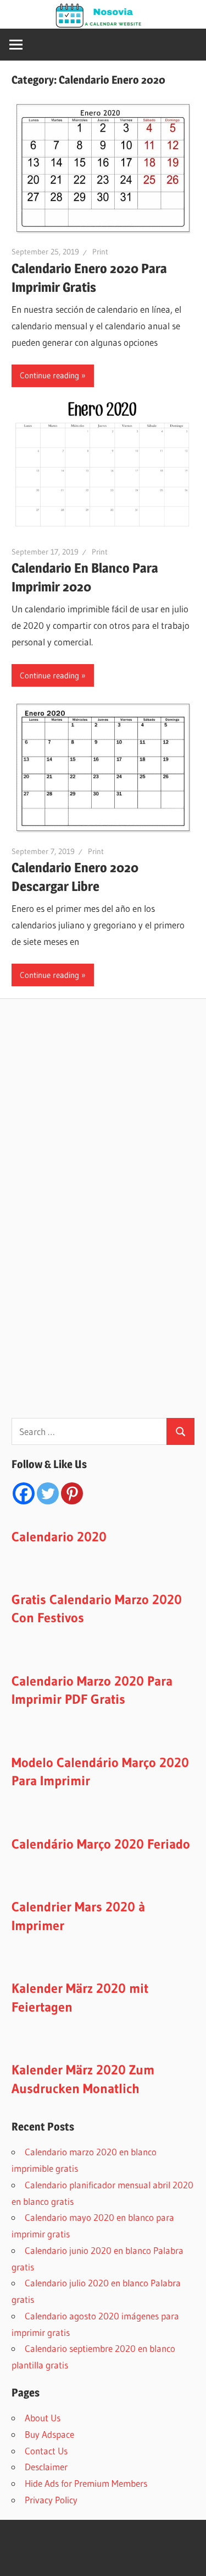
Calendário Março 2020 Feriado (101, 1844)
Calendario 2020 (59, 1537)
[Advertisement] (94, 1222)
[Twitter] (48, 1493)
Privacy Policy (51, 2500)
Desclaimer (46, 2467)
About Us (43, 2418)
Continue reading (49, 375)
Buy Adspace (49, 2434)
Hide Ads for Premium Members (86, 2483)
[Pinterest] (72, 1493)
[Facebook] (24, 1493)
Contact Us (46, 2451)
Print (100, 252)
